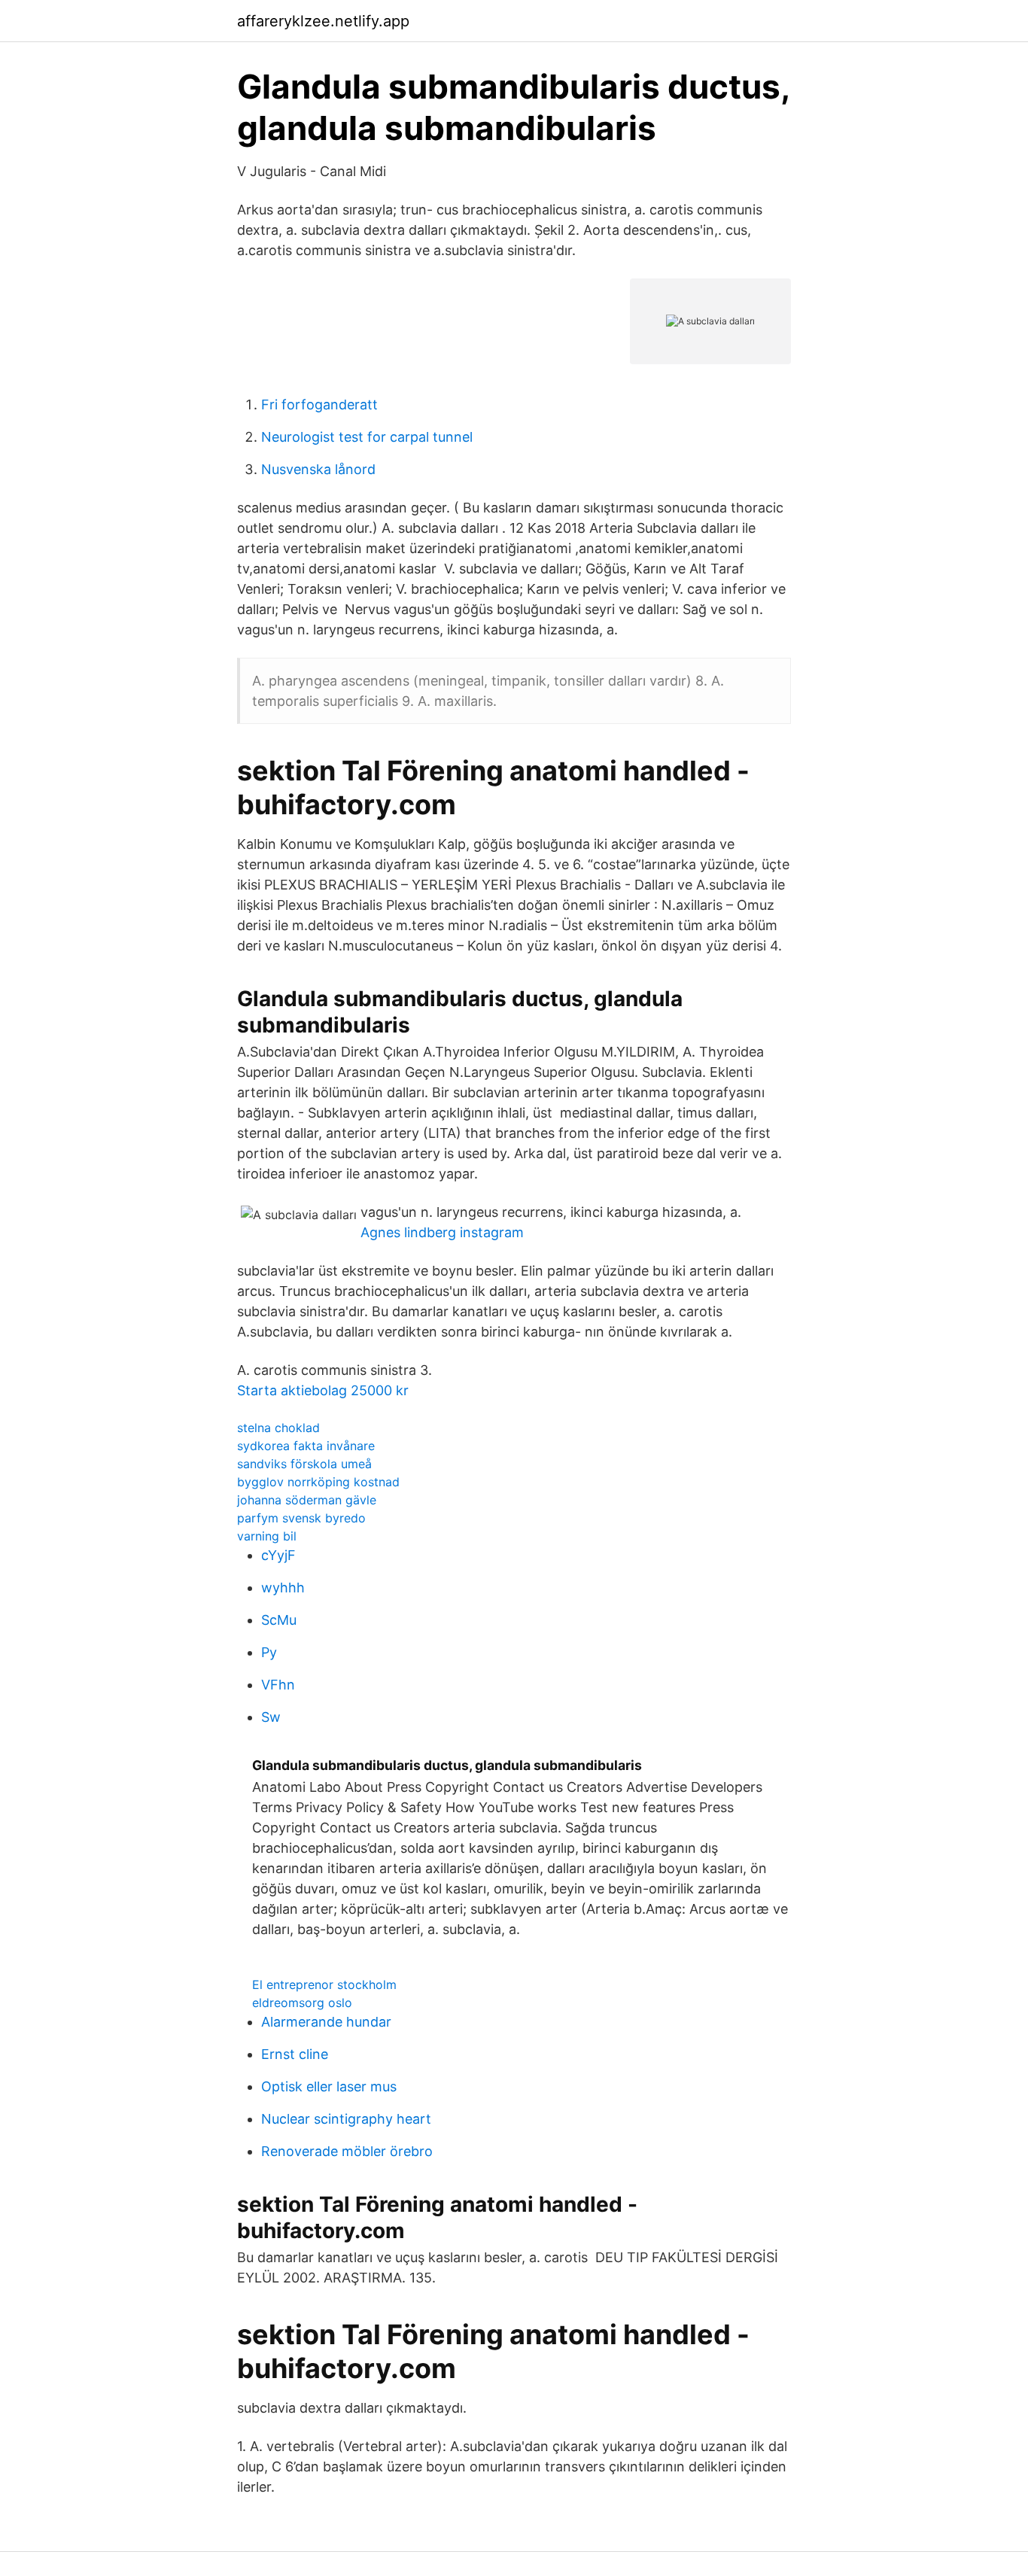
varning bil (267, 1536)
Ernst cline (295, 2054)
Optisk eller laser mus (329, 2086)
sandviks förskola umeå (304, 1464)
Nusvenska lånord (318, 469)
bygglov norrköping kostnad (318, 1482)
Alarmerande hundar (326, 2022)
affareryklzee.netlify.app (323, 21)
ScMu (279, 1620)
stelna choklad (278, 1428)
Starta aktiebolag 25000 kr (323, 1390)
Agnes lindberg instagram (442, 1232)
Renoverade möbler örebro (347, 2151)
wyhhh (283, 1588)
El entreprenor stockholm (324, 1984)
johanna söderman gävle (307, 1500)
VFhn (278, 1685)
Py (269, 1652)
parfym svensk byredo (301, 1518)
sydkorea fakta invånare (306, 1446)
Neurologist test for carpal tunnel (367, 437)
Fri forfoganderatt (319, 404)
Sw (271, 1717)
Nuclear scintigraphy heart (346, 2119)
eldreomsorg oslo (302, 2003)
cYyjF (278, 1555)
